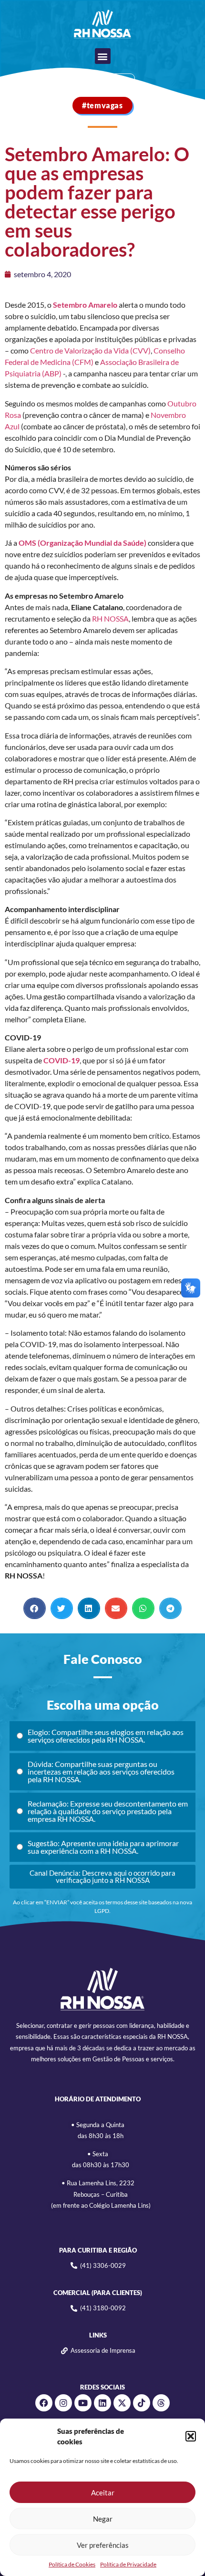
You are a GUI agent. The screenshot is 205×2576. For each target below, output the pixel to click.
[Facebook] (44, 2403)
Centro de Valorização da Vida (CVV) (90, 350)
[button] (191, 2436)
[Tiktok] (142, 2403)
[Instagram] (63, 2403)
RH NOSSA (110, 618)
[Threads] (161, 2403)
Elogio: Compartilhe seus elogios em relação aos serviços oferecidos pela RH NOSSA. (106, 1736)
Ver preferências (103, 2545)
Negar (103, 2519)
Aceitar (103, 2493)
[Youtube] (83, 2403)
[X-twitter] (122, 2403)
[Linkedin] (102, 2403)
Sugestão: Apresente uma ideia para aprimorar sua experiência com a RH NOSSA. (103, 1847)
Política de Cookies (72, 2564)
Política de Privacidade (128, 2564)
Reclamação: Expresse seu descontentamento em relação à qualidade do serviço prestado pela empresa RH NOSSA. (108, 1811)
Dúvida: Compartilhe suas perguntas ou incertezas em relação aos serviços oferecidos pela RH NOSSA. (101, 1771)
